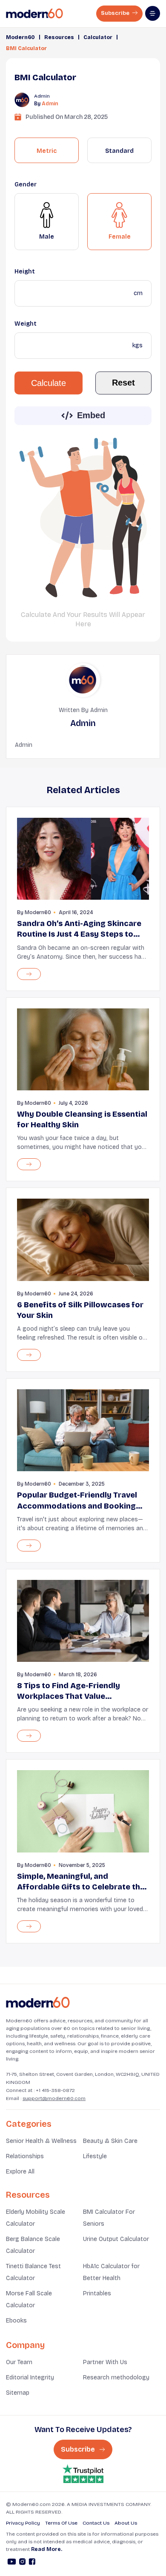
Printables (97, 2293)
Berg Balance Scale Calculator (33, 2245)
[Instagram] (22, 2563)
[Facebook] (32, 2563)
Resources (59, 37)
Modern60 (20, 37)
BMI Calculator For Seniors (109, 2218)
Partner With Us (105, 2362)
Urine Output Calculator (116, 2239)
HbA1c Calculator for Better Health (111, 2272)
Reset (123, 383)
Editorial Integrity (30, 2378)
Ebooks (16, 2321)
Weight (26, 324)
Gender (26, 184)
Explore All (20, 2172)
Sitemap (18, 2393)
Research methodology (116, 2378)
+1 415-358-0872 (55, 2090)
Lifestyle (95, 2156)
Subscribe (116, 13)
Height (25, 272)
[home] (34, 14)
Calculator (98, 37)
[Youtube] (12, 2563)
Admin (50, 104)
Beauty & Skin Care (110, 2141)
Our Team (19, 2362)
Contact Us (96, 2523)
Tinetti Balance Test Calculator (33, 2272)
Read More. (47, 2549)
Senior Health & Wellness (41, 2141)
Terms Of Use (61, 2523)
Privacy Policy (23, 2523)
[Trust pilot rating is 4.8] (83, 2474)
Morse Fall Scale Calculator (29, 2299)
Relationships (25, 2156)
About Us (126, 2523)
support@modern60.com (54, 2098)
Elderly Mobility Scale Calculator (36, 2218)
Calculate (49, 383)
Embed (91, 415)
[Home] (38, 2003)
